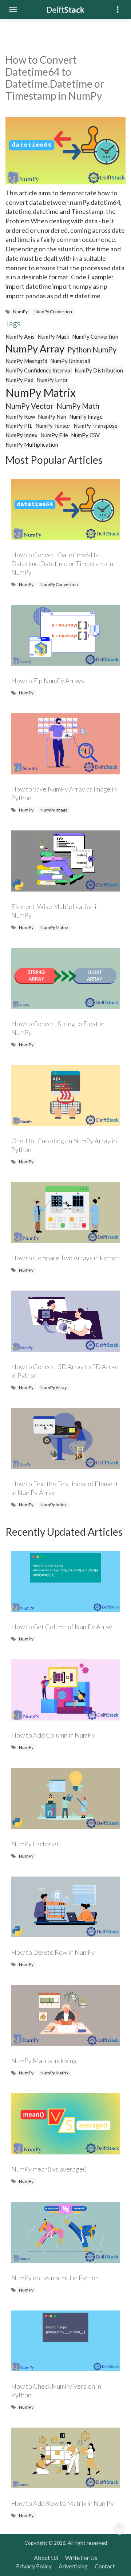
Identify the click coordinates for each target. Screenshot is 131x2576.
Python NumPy (92, 350)
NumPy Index (21, 435)
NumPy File (54, 435)
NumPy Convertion (53, 312)
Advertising (73, 2566)
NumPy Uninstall (70, 361)
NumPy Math (78, 406)
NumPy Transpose (96, 426)
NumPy (20, 312)
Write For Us (81, 2558)
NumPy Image (86, 416)
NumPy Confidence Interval (39, 370)
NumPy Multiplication (32, 444)
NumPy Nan (52, 416)
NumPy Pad (19, 380)
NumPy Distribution (99, 370)
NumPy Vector (29, 406)
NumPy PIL (19, 426)
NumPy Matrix (41, 392)
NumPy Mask (53, 336)
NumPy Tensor (53, 426)
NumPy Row (20, 416)
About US (46, 2558)
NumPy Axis (20, 336)
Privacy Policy (34, 2566)
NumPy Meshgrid (26, 361)
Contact (105, 2566)
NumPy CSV (85, 435)
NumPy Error (52, 380)
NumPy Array (35, 349)
